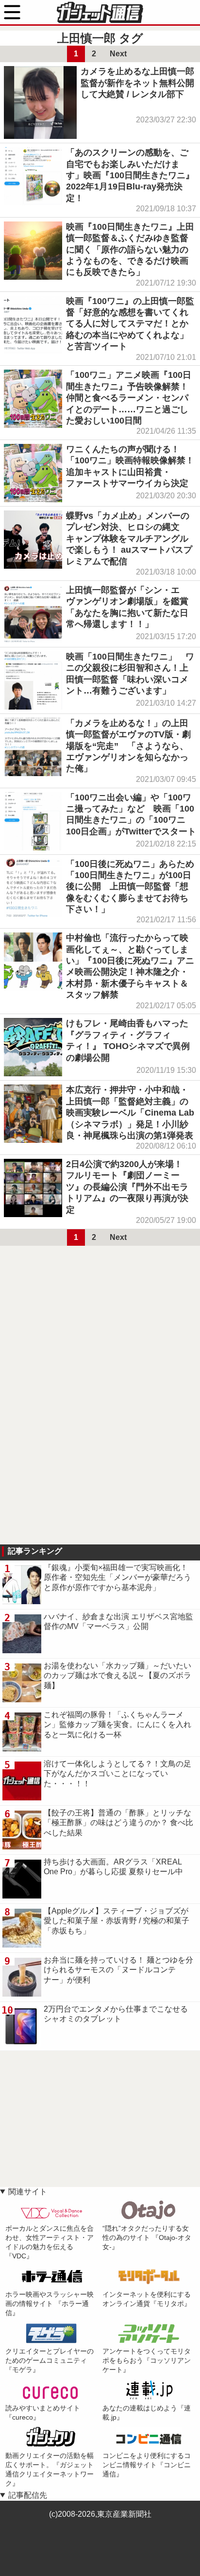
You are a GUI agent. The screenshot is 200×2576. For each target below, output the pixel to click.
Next (118, 54)
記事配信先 (28, 2495)
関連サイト (28, 2192)
